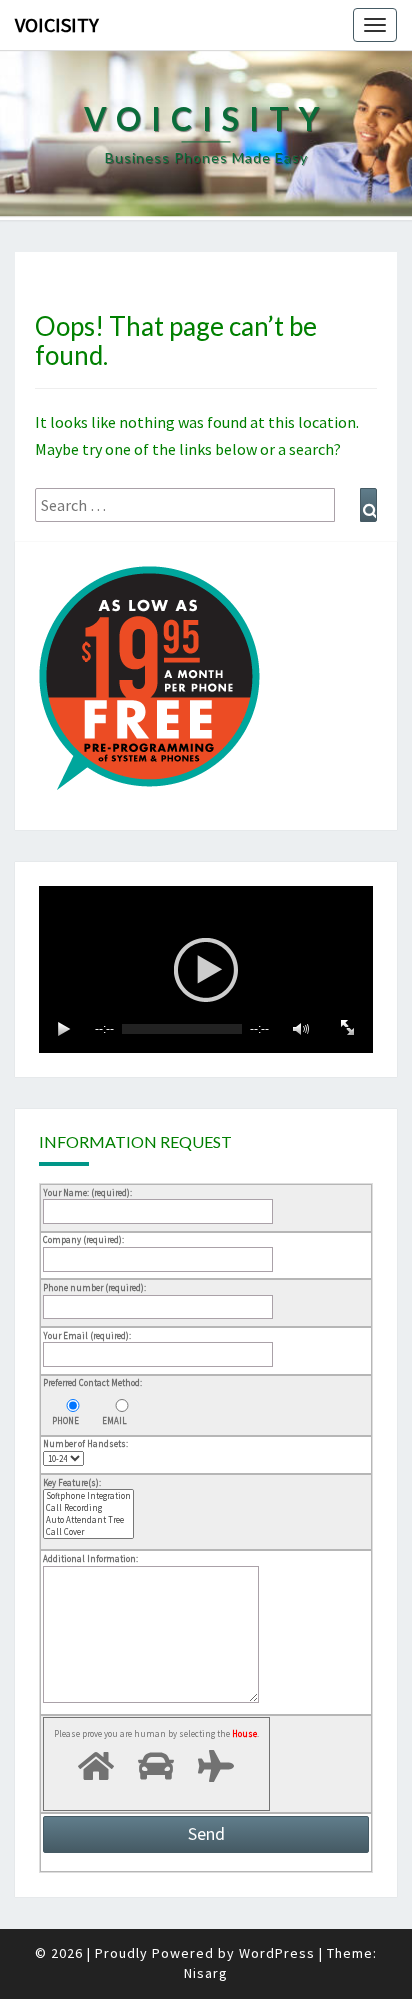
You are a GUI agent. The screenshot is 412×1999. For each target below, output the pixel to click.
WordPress (277, 1953)
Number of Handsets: (85, 1443)
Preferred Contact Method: (92, 1382)
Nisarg (206, 1973)
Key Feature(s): (72, 1482)
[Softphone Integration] (88, 1496)
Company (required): (83, 1239)
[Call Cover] (88, 1532)
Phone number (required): (94, 1287)
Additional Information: (90, 1558)
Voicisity (57, 24)
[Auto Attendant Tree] (88, 1520)
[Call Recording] (88, 1508)
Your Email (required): (87, 1335)
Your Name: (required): (87, 1192)
